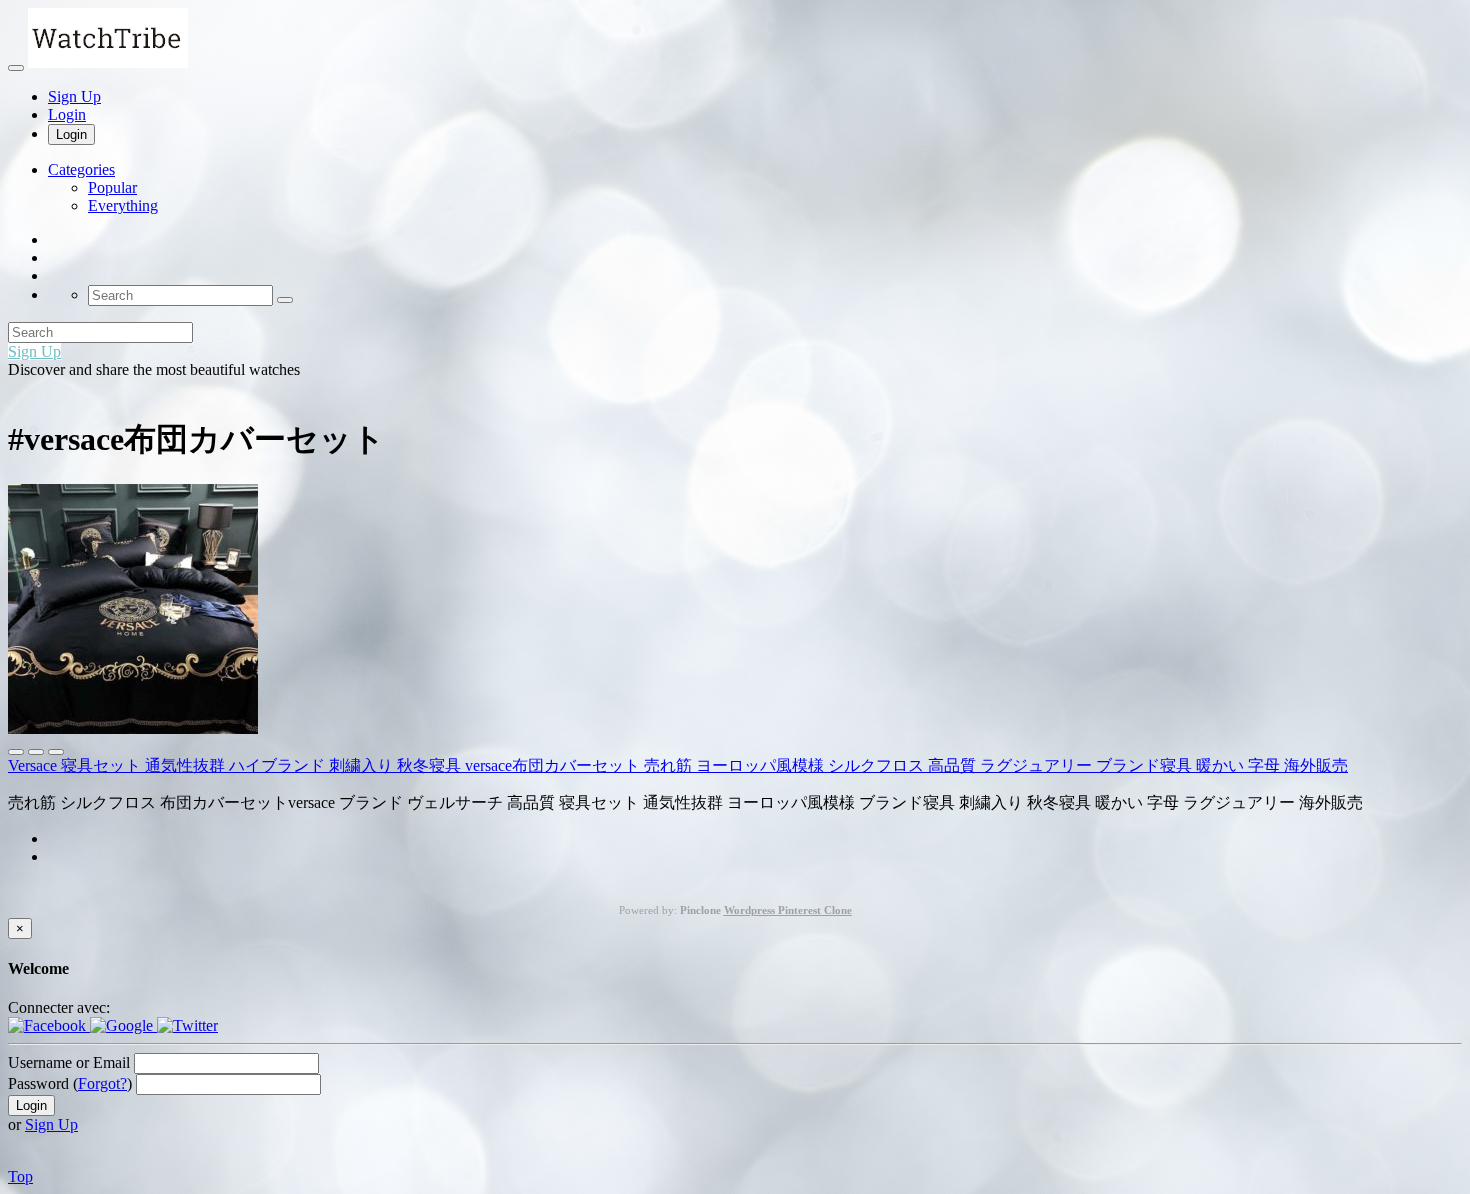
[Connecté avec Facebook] (49, 1025)
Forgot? (102, 1083)
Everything (123, 205)
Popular (112, 187)
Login (67, 114)
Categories (81, 169)
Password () (70, 1083)
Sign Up (74, 96)
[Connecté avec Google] (123, 1025)
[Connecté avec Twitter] (187, 1025)
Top (20, 1176)
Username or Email (69, 1062)
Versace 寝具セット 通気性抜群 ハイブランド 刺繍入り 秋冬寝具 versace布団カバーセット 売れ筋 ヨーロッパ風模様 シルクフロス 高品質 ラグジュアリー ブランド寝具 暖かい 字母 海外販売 (678, 765)
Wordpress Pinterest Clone (788, 910)
